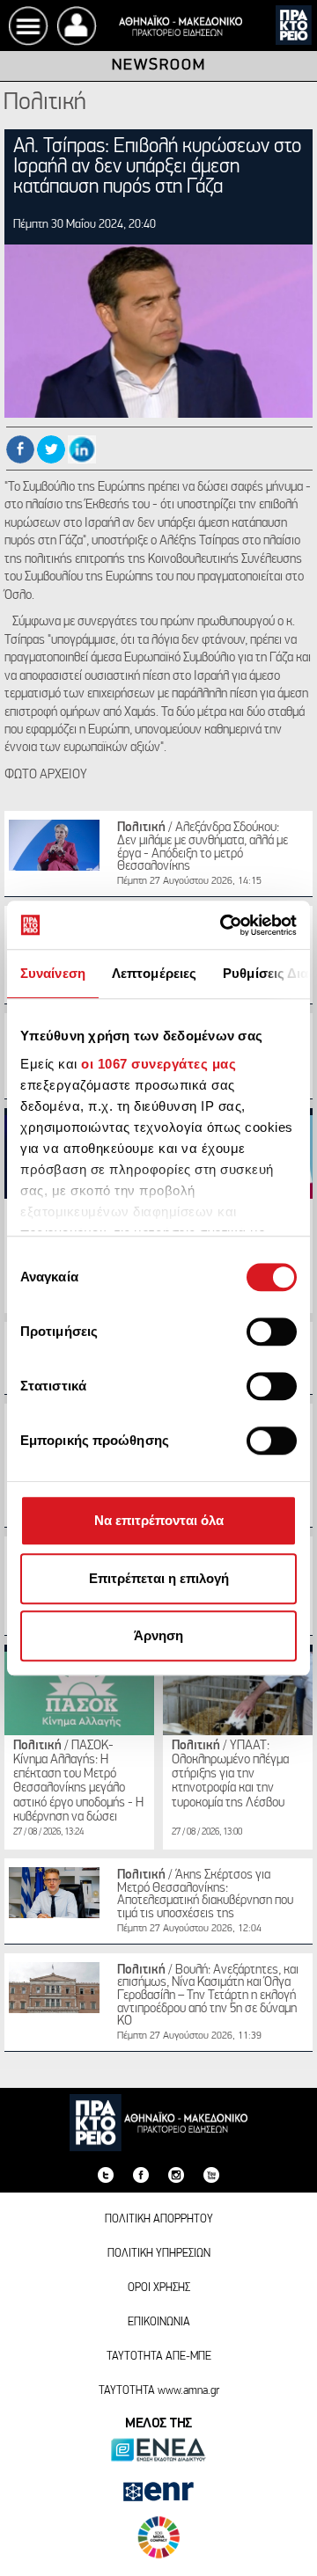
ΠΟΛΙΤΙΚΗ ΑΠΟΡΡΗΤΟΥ (159, 2219)
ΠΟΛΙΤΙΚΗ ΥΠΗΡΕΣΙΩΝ (159, 2254)
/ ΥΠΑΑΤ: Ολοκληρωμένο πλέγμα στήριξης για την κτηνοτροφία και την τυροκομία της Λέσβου (230, 1774)
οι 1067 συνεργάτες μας (158, 1064)
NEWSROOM (159, 67)
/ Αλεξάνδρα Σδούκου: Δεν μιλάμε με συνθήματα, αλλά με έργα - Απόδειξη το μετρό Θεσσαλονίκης (203, 847)
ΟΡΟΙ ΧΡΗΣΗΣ (159, 2288)
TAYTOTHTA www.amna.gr (159, 2391)
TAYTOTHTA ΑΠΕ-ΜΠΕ (159, 2357)
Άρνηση (158, 1635)
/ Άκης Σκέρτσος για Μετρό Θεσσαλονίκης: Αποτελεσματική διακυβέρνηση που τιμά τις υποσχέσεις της (205, 1895)
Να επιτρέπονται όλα (159, 1520)
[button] (77, 26)
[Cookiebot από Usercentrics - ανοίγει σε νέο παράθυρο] (224, 925)
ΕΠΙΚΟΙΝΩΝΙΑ (159, 2322)
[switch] (272, 1332)
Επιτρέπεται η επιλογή (159, 1578)
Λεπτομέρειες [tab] (154, 973)
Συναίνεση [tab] (53, 973)
